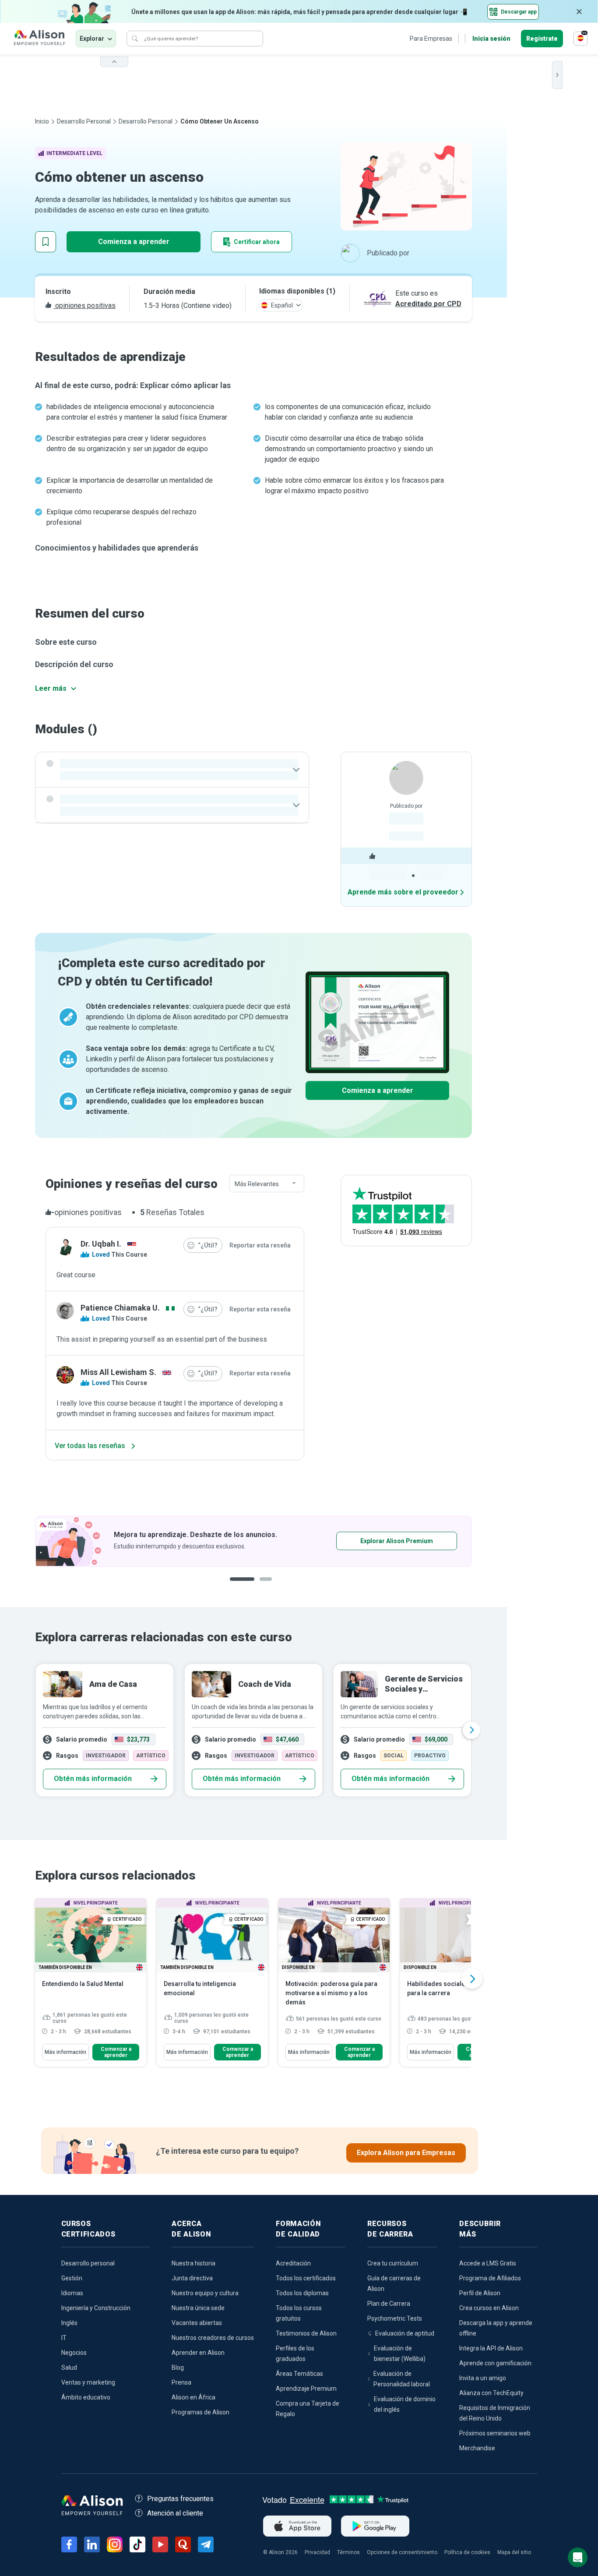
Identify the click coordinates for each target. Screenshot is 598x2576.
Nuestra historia (193, 2263)
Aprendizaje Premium (306, 2389)
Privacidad (317, 2552)
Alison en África (193, 2397)
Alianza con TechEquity (491, 2393)
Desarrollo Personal (146, 121)
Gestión (72, 2278)
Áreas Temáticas (299, 2374)
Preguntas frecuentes (180, 2499)
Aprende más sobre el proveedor (403, 892)
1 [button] (242, 1586)
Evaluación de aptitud (405, 2333)
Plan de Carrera (389, 2304)
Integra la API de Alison (491, 2348)
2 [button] (268, 1586)
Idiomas (72, 2293)
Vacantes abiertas (197, 2323)
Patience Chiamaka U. (120, 1308)
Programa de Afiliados (490, 2278)
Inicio (42, 121)
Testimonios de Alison (306, 2333)
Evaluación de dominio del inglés (405, 2404)
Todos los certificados (306, 2278)
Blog (178, 2368)
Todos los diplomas (302, 2293)
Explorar (92, 39)
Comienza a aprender (134, 242)
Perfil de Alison (480, 2293)
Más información (65, 2052)
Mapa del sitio (514, 2552)
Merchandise (477, 2448)
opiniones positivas (84, 306)
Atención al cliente (175, 2513)
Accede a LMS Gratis (488, 2263)
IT (64, 2338)
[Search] (135, 39)
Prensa (181, 2382)
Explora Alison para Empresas (406, 2153)
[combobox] (267, 1184)
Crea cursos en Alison (489, 2308)
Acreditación (293, 2263)
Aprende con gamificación (495, 2363)
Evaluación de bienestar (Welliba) (400, 2353)
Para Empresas (431, 39)
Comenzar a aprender (116, 2052)
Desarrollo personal (84, 121)
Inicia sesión (491, 39)
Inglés (69, 2323)
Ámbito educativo (86, 2397)
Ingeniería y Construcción (96, 2308)
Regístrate (542, 39)
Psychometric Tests (395, 2318)
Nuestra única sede (198, 2308)
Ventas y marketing (88, 2382)
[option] (253, 1541)
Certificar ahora (257, 242)
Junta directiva (192, 2278)
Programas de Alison (201, 2412)
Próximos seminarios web (495, 2433)
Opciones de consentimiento (402, 2552)
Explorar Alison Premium (397, 1541)
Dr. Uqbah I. (101, 1244)
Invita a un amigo (483, 2378)
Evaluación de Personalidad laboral (402, 2379)
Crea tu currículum (393, 2263)
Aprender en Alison (198, 2353)
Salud (69, 2368)
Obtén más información (93, 1779)
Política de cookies (467, 2552)
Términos (348, 2552)
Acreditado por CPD (428, 304)
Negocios (74, 2353)
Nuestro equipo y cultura (205, 2293)
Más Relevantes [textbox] (257, 1184)
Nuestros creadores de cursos (213, 2338)
